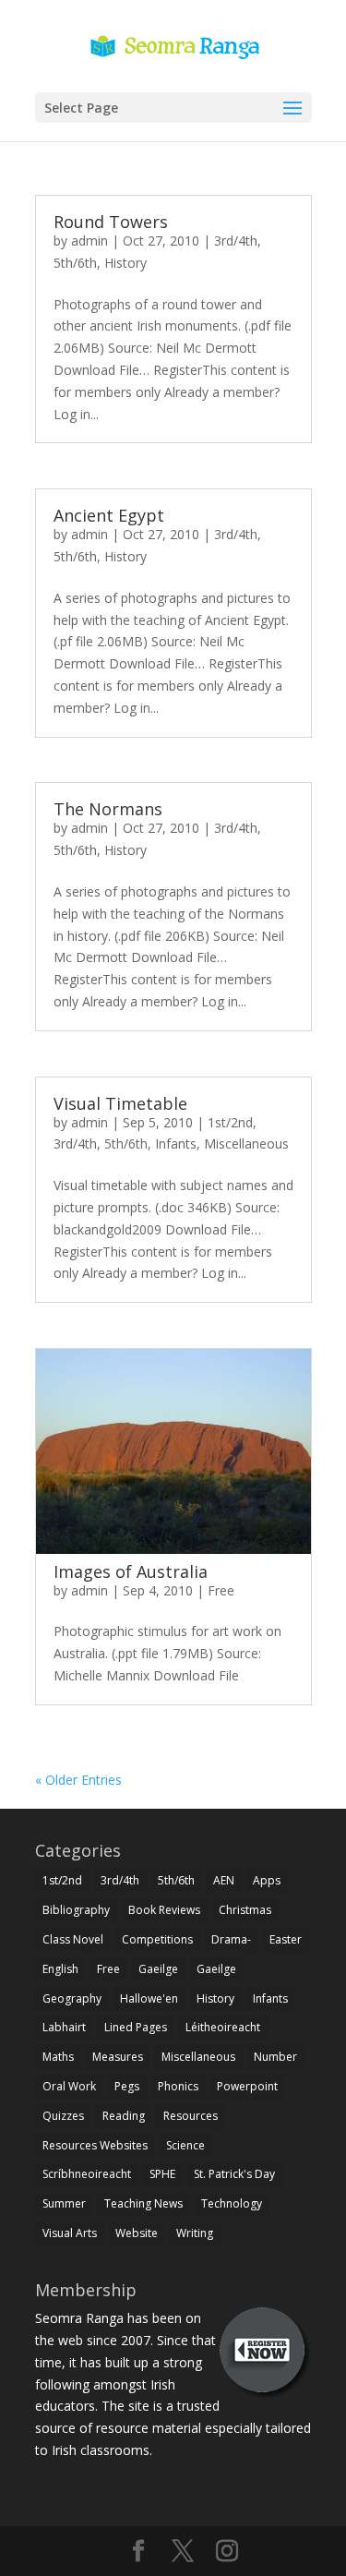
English (60, 1969)
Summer (64, 2203)
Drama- (231, 1939)
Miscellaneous (246, 1144)
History (125, 263)
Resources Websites (95, 2145)
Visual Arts (70, 2233)
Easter (286, 1939)
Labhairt (64, 2027)
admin (89, 241)
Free (221, 1590)
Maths (58, 2057)
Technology (232, 2203)
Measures (118, 2057)
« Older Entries (78, 1780)
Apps (267, 1880)
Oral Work (69, 2086)
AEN (224, 1880)
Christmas (245, 1910)
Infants (176, 1144)
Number (275, 2057)
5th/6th (75, 263)
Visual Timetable (120, 1103)
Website (137, 2233)
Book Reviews (164, 1910)
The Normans (108, 809)
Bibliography (76, 1910)
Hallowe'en (149, 1998)
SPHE (162, 2174)
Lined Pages (136, 2027)
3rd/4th (236, 241)
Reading (124, 2116)
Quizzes (63, 2116)
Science (185, 2145)
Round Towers (111, 222)
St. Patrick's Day (234, 2174)
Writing (195, 2233)
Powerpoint (247, 2086)
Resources (191, 2116)
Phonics (178, 2086)
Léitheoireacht (223, 2027)
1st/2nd (230, 1122)
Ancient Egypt (109, 515)
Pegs (127, 2086)
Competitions (157, 1939)
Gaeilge (158, 1969)
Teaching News (143, 2203)
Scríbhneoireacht (87, 2174)
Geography (72, 1998)
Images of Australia (131, 1571)
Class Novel (73, 1939)
